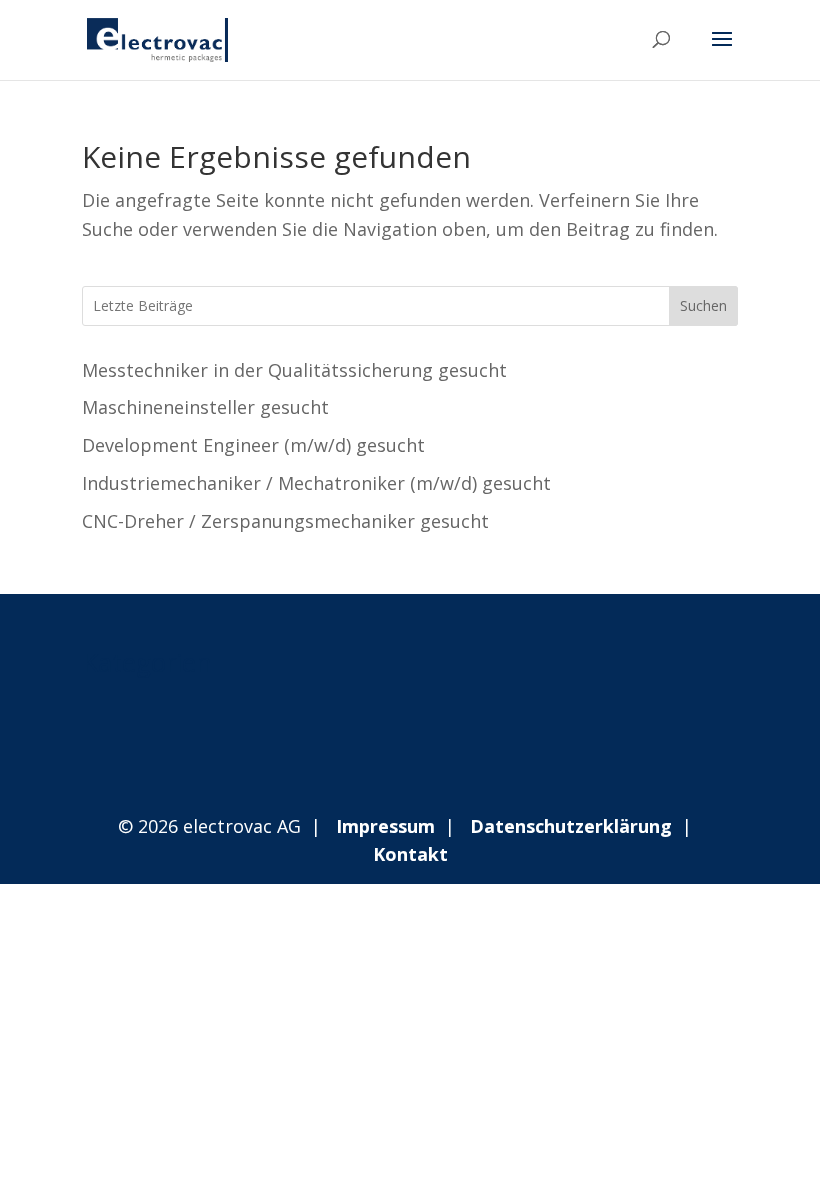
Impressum (385, 826)
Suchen (703, 305)
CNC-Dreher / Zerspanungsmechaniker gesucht (285, 521)
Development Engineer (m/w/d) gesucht (253, 445)
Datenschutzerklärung (571, 826)
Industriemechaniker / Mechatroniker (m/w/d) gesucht (316, 483)
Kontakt (410, 854)
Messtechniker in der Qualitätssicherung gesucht (294, 370)
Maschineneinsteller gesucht (205, 407)
